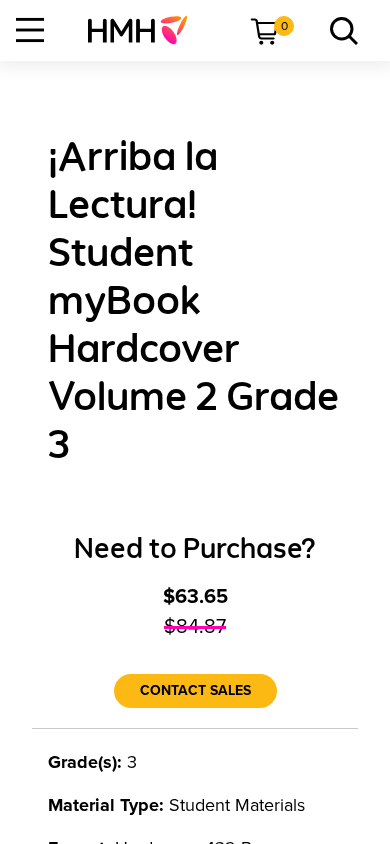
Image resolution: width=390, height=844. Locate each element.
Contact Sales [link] (195, 690)
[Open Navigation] (30, 30)
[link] (145, 30)
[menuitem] (145, 30)
